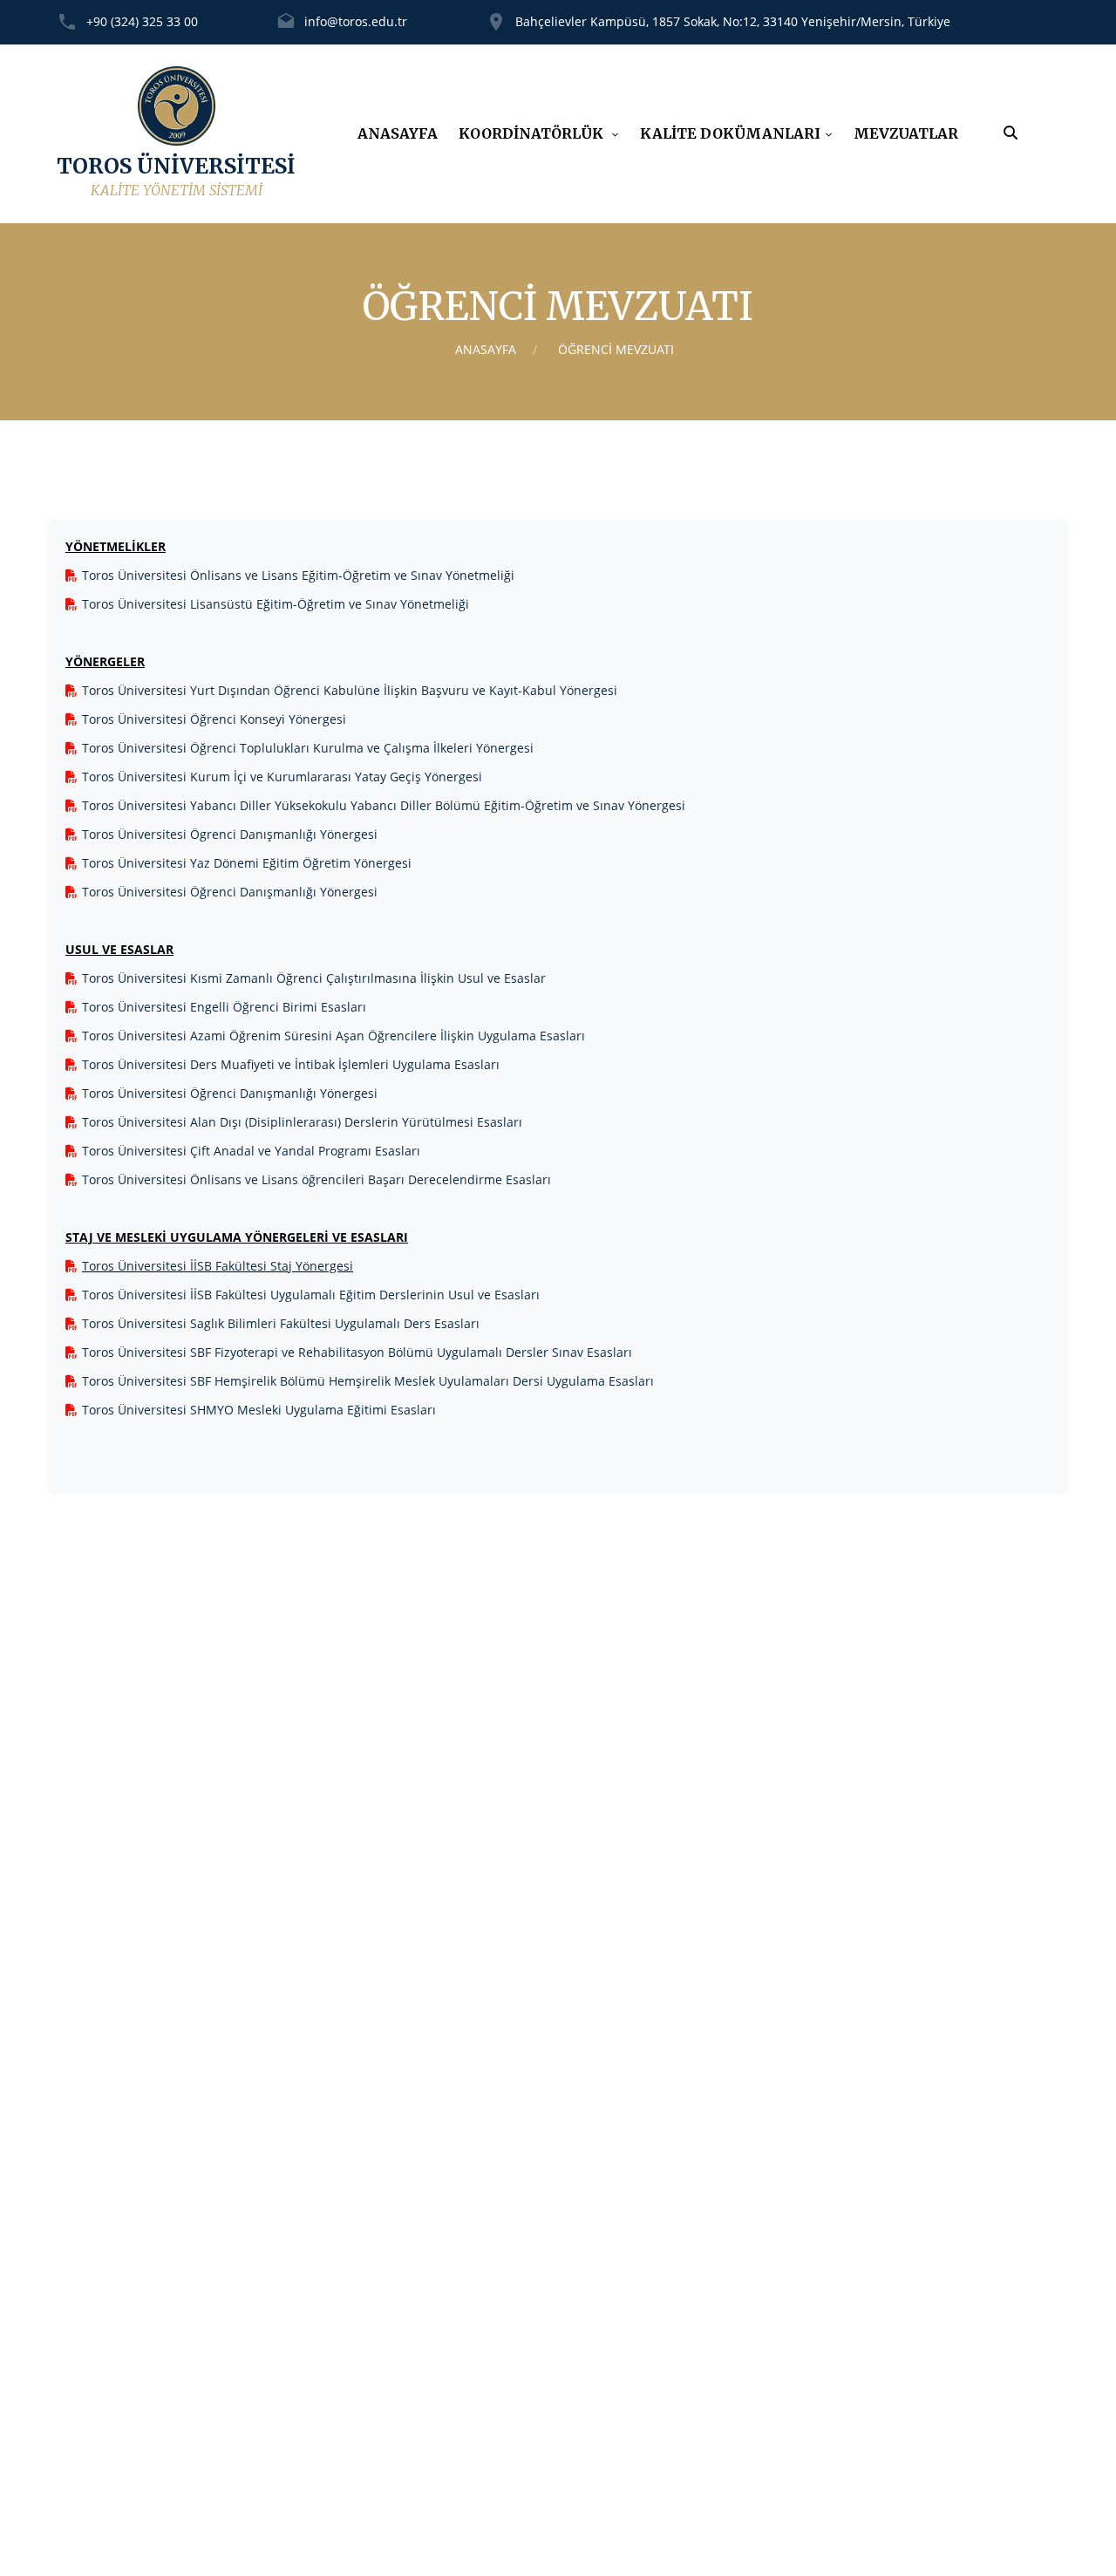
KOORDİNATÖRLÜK (533, 133)
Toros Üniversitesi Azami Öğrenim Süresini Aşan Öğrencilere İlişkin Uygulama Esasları (333, 1036)
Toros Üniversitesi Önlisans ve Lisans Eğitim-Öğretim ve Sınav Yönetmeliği (298, 575)
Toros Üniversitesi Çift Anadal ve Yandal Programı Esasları (251, 1151)
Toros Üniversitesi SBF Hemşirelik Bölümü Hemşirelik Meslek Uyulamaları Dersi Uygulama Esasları (368, 1381)
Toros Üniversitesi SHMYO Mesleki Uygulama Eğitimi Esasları (259, 1410)
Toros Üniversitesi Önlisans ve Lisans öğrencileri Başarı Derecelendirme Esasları (316, 1179)
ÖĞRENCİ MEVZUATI (616, 349)
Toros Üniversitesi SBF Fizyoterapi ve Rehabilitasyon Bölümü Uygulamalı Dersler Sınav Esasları (357, 1352)
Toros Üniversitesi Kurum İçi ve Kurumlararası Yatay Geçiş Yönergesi (282, 777)
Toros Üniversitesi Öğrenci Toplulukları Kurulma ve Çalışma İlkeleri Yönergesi (308, 748)
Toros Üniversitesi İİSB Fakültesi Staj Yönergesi (218, 1266)
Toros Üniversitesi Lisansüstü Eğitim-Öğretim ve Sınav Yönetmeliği (276, 604)
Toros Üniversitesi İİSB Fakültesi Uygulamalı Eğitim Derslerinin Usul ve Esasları (311, 1295)
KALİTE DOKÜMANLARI (730, 133)
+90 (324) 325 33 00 (142, 21)
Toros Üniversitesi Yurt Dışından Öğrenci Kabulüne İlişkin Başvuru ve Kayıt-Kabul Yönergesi (350, 690)
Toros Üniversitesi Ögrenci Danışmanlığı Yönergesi (230, 834)
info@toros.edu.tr (356, 21)
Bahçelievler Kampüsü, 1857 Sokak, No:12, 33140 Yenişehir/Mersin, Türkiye (733, 21)
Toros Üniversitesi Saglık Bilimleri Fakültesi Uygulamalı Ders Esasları (281, 1323)
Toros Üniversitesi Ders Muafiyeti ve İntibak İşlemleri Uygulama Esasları (291, 1064)
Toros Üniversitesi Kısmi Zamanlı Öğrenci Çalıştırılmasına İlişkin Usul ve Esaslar (314, 978)
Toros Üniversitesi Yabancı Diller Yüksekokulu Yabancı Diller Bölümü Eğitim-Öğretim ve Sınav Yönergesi (384, 805)
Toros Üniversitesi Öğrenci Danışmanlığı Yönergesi (230, 892)
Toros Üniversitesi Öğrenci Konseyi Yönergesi (214, 719)
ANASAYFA (398, 133)
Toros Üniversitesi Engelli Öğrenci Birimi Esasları (224, 1007)
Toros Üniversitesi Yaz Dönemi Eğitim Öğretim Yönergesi (247, 863)
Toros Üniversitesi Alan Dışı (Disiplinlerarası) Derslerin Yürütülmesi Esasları (302, 1122)
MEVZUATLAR (906, 133)
